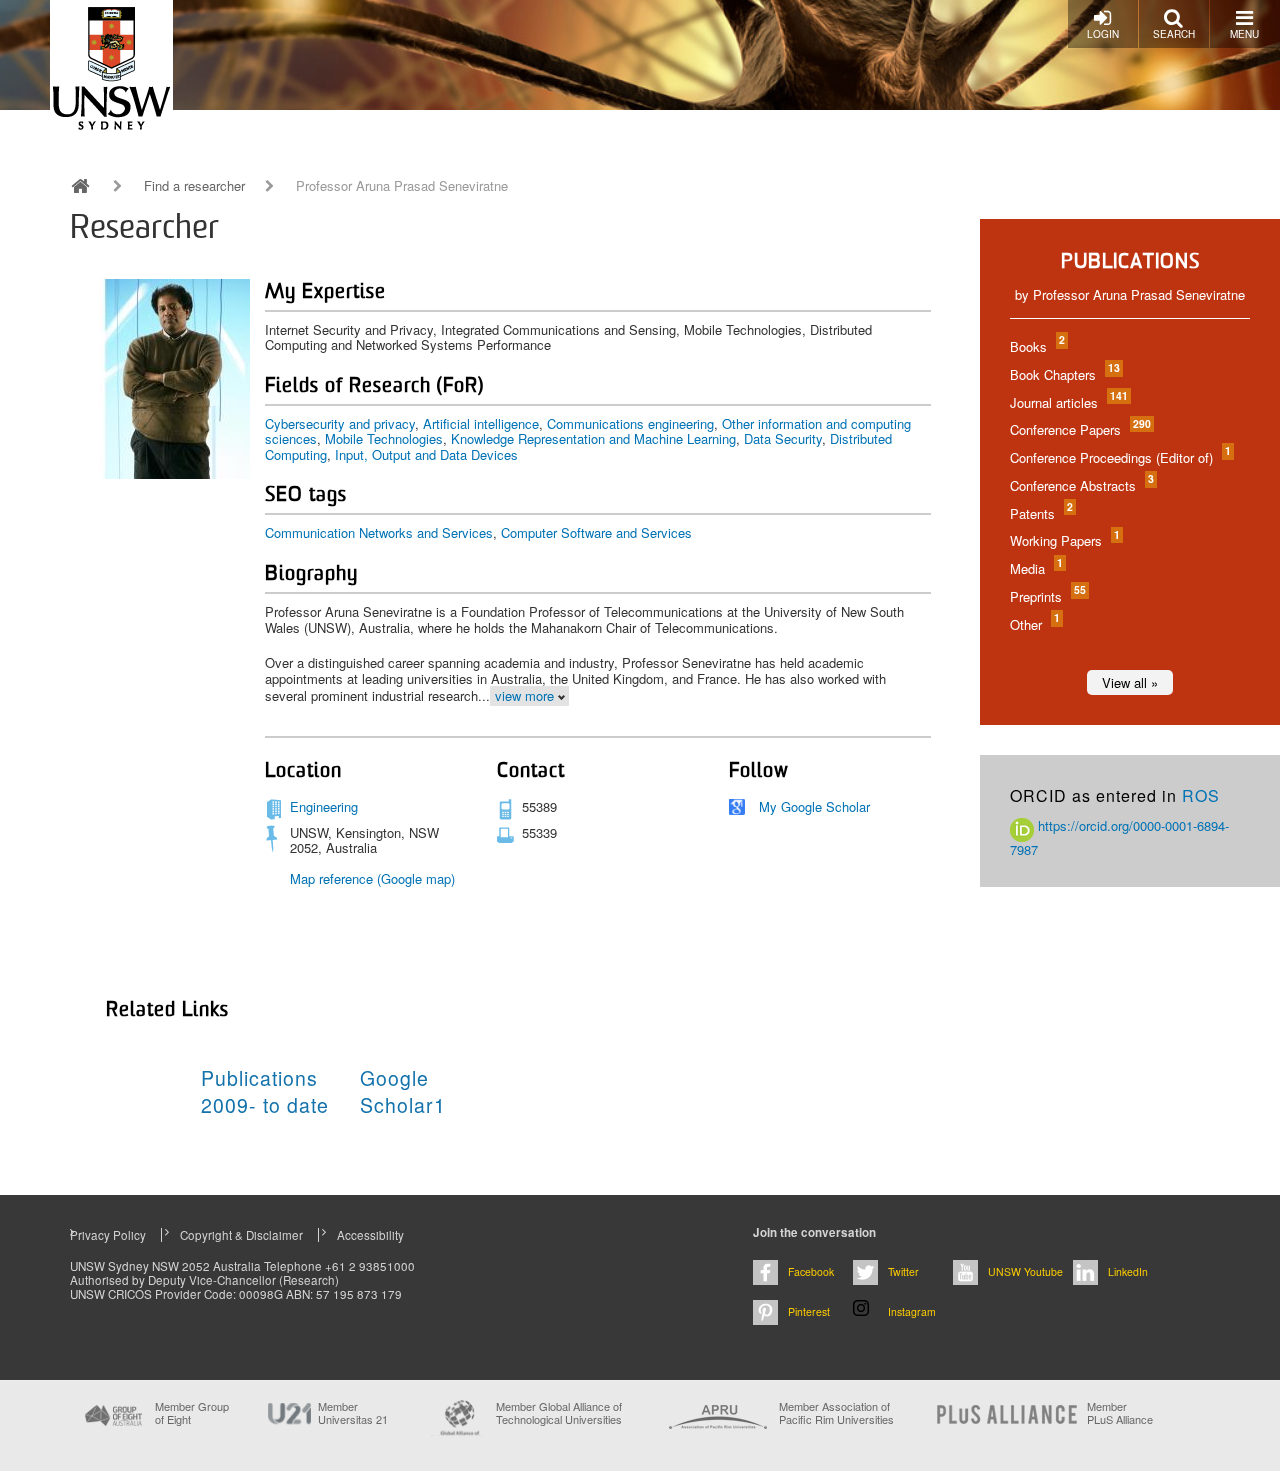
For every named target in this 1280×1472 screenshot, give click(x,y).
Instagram (912, 1311)
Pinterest (809, 1311)
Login (1103, 34)
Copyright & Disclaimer (241, 1235)
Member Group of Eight (192, 1413)
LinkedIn (1128, 1271)
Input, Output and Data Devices (426, 454)
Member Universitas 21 (353, 1413)
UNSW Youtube (1025, 1271)
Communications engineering (630, 423)
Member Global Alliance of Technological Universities (559, 1413)
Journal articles (1068, 402)
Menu (1244, 34)
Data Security (783, 438)
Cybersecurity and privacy (340, 423)
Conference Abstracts (1081, 485)
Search (1174, 34)
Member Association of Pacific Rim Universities (836, 1413)
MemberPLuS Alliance (1120, 1413)
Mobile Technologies (384, 438)
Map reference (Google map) (372, 878)
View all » (1130, 682)
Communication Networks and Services (379, 532)
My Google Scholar (814, 806)
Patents (1040, 513)
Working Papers (1064, 540)
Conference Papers (1079, 429)
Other (1034, 624)
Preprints (1047, 596)
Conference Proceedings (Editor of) (1119, 457)
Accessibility (370, 1235)
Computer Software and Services (596, 532)
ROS (1201, 795)
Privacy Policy (108, 1235)
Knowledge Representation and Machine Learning (593, 438)
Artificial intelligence (481, 423)
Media (1035, 568)
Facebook (811, 1271)
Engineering (324, 806)
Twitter (903, 1271)
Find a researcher (194, 186)
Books (1036, 346)
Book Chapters (1064, 374)
